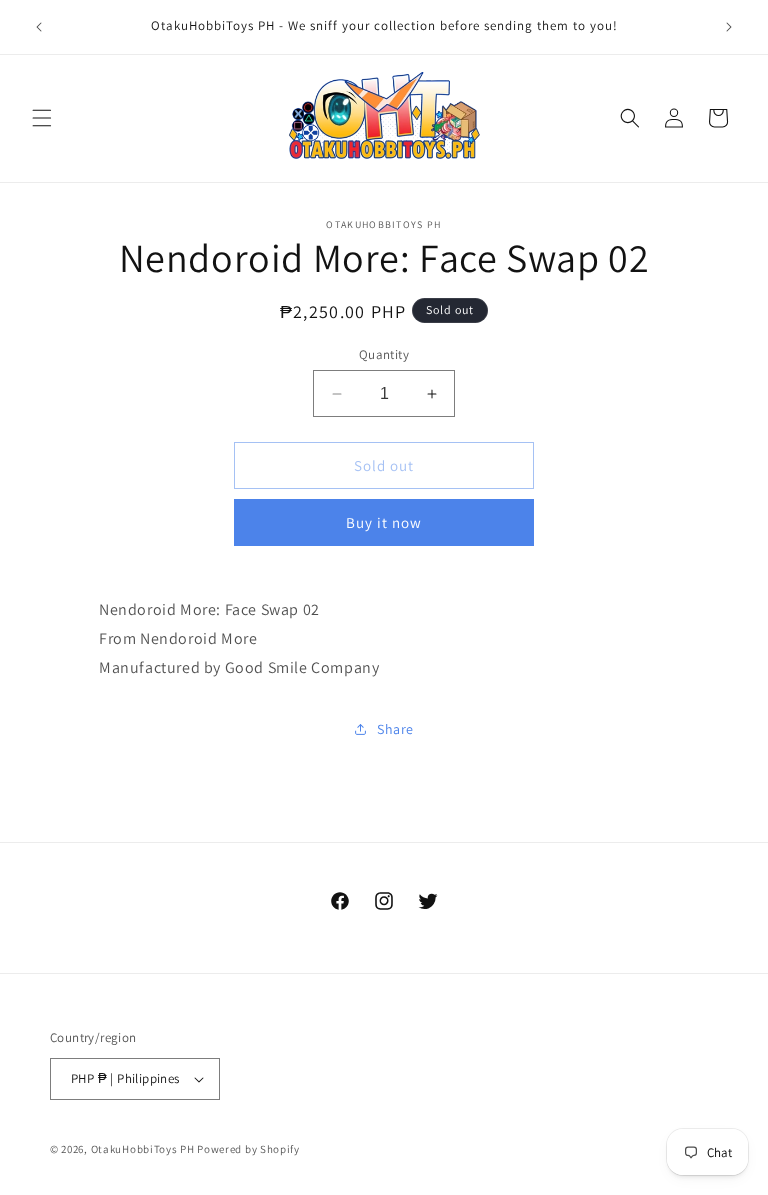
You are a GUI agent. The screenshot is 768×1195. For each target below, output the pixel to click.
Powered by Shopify (248, 1149)
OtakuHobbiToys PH (143, 1149)
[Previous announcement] (39, 27)
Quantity (384, 354)
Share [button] (395, 729)
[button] (42, 118)
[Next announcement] (729, 27)
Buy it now (384, 522)
